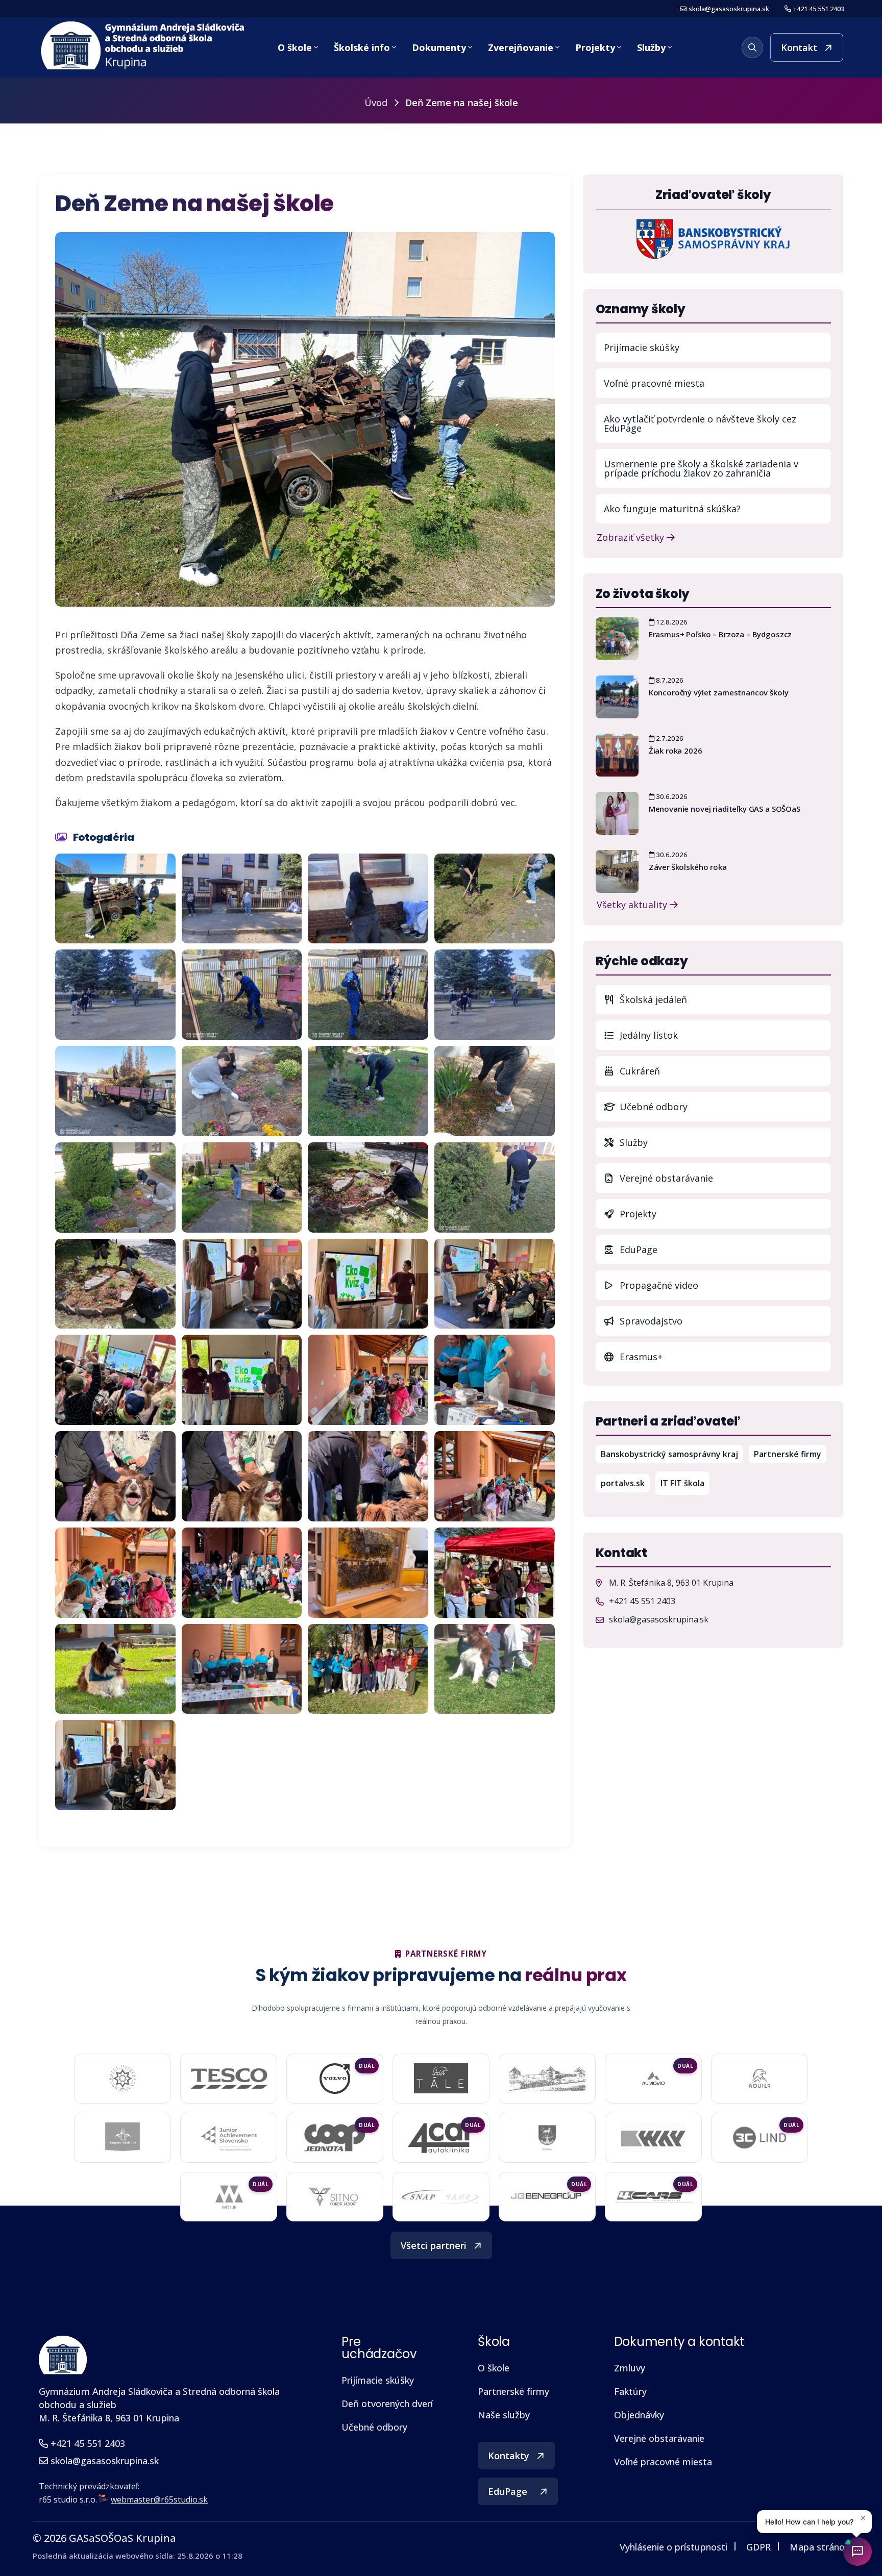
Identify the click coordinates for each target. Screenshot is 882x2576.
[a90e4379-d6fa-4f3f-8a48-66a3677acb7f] (495, 899)
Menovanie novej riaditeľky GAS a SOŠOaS (725, 809)
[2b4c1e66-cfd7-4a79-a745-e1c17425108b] (495, 995)
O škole (295, 47)
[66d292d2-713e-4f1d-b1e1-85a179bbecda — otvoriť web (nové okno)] (335, 2079)
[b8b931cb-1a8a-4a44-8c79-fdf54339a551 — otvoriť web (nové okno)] (335, 2197)
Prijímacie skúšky (642, 347)
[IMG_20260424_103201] (368, 1187)
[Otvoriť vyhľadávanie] (752, 47)
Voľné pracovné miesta (654, 383)
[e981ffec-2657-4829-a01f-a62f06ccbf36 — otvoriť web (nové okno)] (653, 2138)
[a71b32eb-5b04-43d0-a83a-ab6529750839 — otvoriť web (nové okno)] (441, 2138)
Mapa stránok (819, 2547)
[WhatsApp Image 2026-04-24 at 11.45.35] (495, 1669)
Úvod (376, 103)
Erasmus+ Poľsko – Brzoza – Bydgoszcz (720, 634)
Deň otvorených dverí (387, 2404)
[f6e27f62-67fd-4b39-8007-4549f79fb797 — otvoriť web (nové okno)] (547, 2138)
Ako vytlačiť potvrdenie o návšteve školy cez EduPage (700, 423)
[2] (242, 995)
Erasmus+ (640, 1357)
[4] (368, 1284)
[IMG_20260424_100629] (495, 1091)
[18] (495, 1573)
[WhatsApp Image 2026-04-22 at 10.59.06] (495, 1187)
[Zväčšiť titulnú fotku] (305, 419)
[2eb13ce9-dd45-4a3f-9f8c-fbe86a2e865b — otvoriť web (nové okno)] (229, 2078)
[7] (115, 1380)
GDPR (758, 2547)
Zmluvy (630, 2368)
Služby (651, 47)
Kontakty (509, 2456)
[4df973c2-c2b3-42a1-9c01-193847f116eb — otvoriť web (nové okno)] (547, 2197)
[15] (115, 1573)
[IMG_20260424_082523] (368, 1091)
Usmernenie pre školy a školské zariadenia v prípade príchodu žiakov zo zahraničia (701, 468)
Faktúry (630, 2391)
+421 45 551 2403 (819, 9)
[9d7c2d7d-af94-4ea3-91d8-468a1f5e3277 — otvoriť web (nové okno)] (335, 2138)
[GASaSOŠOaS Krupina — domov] (144, 46)
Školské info (362, 47)
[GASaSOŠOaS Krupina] (63, 2355)
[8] (242, 1380)
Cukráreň (639, 1071)
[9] (368, 1380)
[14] (495, 1476)
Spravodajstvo (650, 1321)
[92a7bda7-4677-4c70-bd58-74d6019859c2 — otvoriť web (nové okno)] (123, 2138)
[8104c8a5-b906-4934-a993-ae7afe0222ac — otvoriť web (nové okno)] (547, 2079)
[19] (115, 1669)
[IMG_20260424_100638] (242, 1187)
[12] (242, 1476)
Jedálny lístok (724, 1035)
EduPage (724, 1249)
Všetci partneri (434, 2245)
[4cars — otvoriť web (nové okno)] (653, 2196)
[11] (115, 1476)
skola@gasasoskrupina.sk (729, 9)
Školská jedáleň (652, 999)
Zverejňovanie (521, 47)
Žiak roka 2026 (676, 751)
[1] (368, 995)
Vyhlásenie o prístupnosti (673, 2547)
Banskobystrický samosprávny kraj (672, 1454)
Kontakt (799, 47)
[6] (495, 1284)
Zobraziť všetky (632, 536)
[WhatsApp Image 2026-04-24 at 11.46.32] (115, 1765)
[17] (368, 1573)
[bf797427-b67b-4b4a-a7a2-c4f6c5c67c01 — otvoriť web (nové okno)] (229, 2197)
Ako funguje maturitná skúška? (672, 509)
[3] (115, 1091)
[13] (368, 1476)
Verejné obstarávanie (665, 1178)
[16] (242, 1573)
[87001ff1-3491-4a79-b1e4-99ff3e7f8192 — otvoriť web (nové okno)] (759, 2079)
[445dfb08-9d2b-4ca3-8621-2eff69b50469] (368, 899)
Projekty (595, 47)
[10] (495, 1380)
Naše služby (504, 2415)
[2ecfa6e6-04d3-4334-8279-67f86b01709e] (115, 899)
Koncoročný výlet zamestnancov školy (719, 692)
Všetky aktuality (633, 904)
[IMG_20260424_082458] (242, 1091)
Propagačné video (658, 1285)
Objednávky (639, 2415)
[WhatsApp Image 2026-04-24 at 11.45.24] (368, 1669)
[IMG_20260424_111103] (115, 1284)
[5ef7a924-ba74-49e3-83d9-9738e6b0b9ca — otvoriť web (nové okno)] (441, 2197)
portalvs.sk (625, 1483)
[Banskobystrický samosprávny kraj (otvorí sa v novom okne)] (713, 238)
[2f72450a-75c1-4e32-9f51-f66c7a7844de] (242, 899)
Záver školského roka (688, 867)
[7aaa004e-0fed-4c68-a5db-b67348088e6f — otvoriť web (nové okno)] (441, 2079)
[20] (242, 1669)
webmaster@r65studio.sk (159, 2499)
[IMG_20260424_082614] (115, 1187)
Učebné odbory (652, 1107)
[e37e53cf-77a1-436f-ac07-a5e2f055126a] (115, 995)
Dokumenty (439, 47)
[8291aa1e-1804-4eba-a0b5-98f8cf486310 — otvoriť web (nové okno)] (653, 2079)
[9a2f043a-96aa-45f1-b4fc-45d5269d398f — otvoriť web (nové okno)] (228, 2138)
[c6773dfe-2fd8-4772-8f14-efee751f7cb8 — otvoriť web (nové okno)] (759, 2138)
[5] (242, 1284)
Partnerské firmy (788, 1454)
